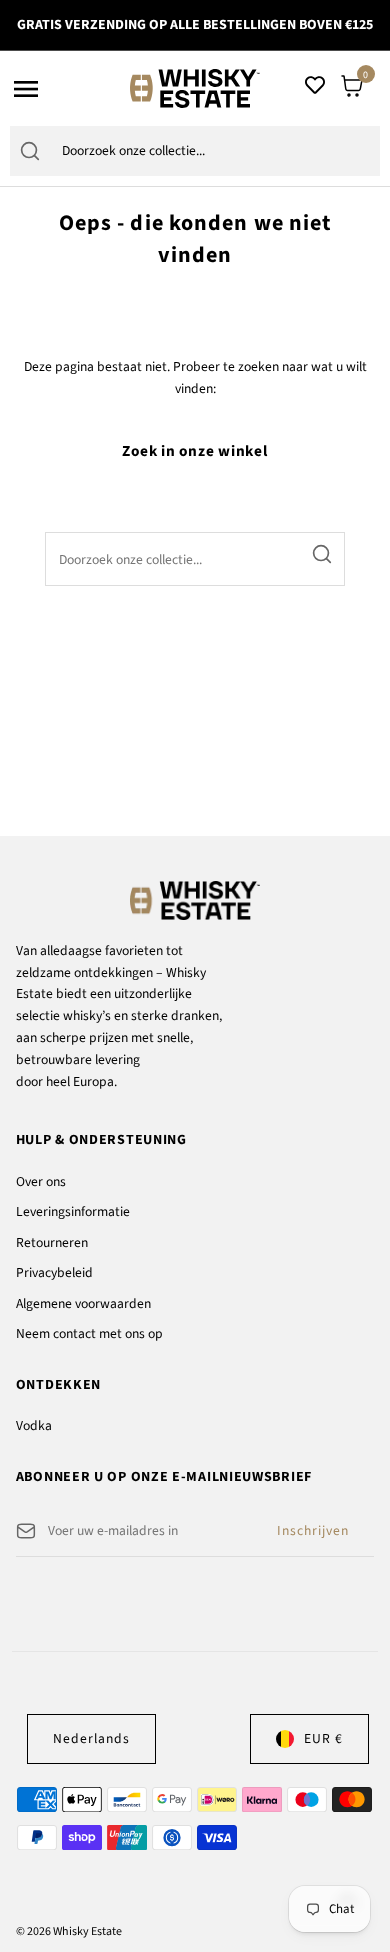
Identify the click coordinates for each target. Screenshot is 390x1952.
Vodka (34, 1425)
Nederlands (91, 1738)
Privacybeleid (54, 1272)
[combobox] (215, 151)
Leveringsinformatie (73, 1211)
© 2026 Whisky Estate (69, 1931)
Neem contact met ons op (89, 1333)
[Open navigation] (65, 89)
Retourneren (52, 1242)
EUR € (323, 1738)
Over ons (41, 1181)
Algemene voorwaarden (83, 1303)
